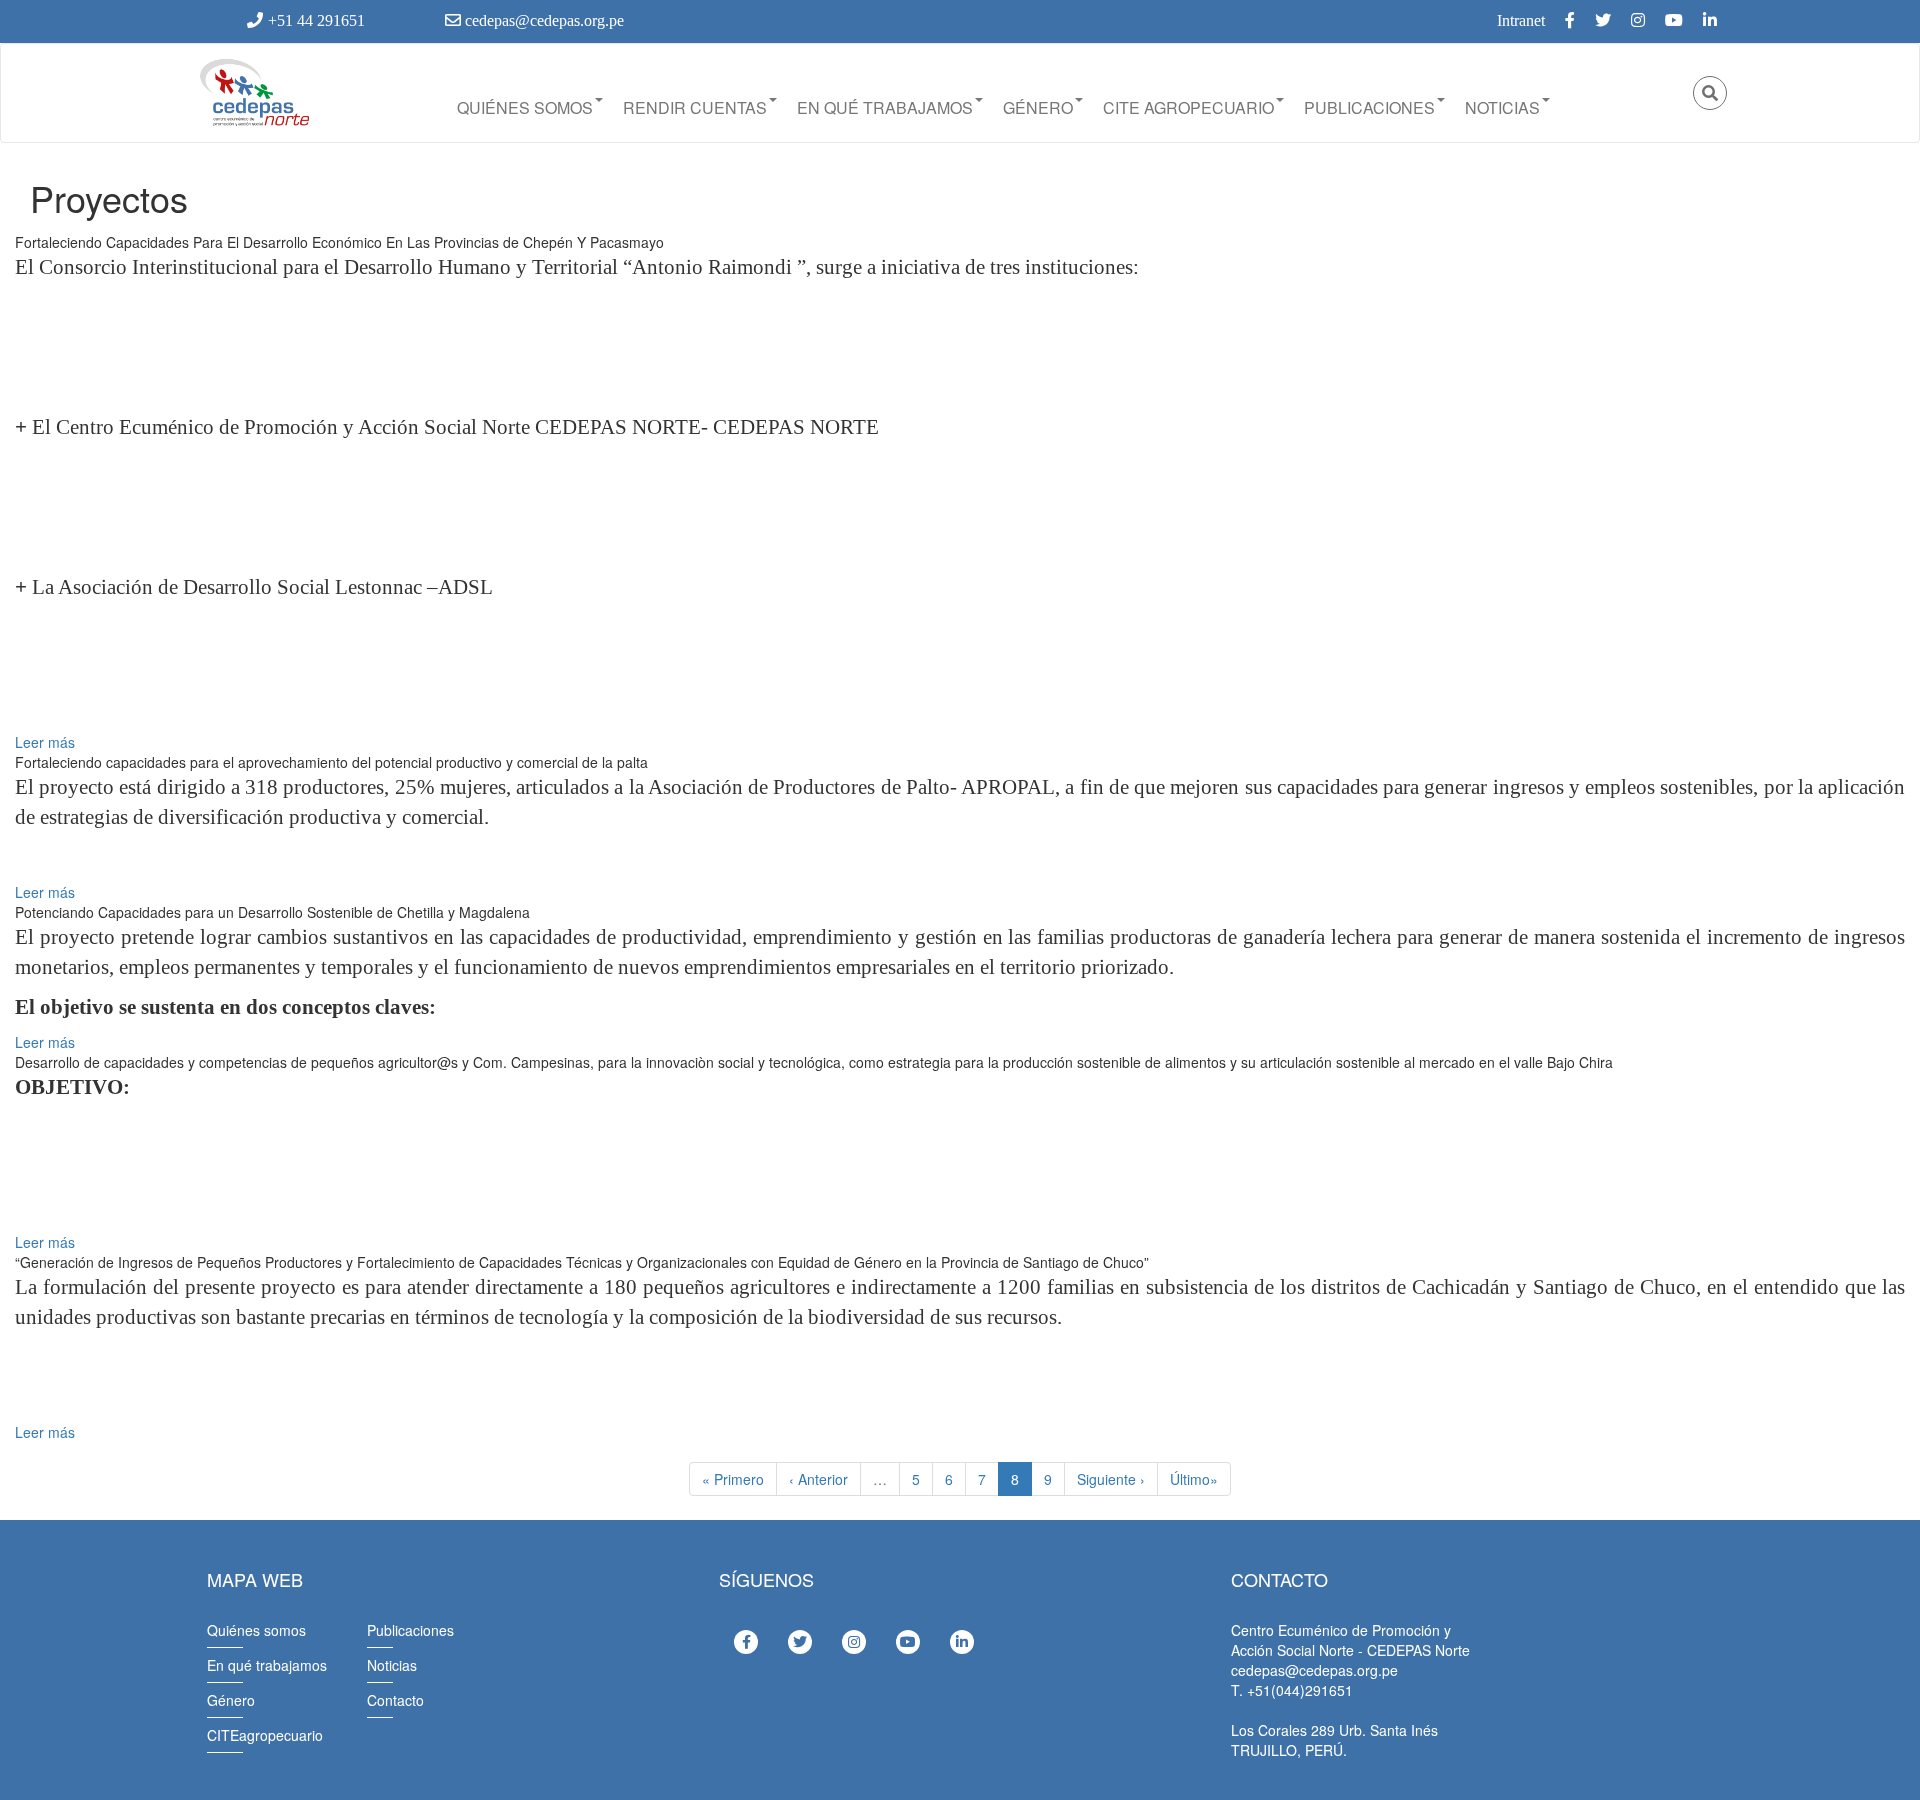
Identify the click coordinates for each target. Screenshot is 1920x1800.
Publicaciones (1369, 107)
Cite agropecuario (1188, 107)
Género (1038, 107)
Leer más (45, 742)
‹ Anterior (818, 1479)
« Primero (733, 1479)
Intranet (1521, 20)
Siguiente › (1111, 1479)
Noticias (1502, 107)
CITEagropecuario (265, 1735)
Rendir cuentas (695, 107)
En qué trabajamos (885, 107)
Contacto (395, 1700)
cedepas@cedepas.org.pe (542, 20)
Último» (1194, 1479)
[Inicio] (253, 93)
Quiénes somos (525, 107)
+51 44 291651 (316, 20)
